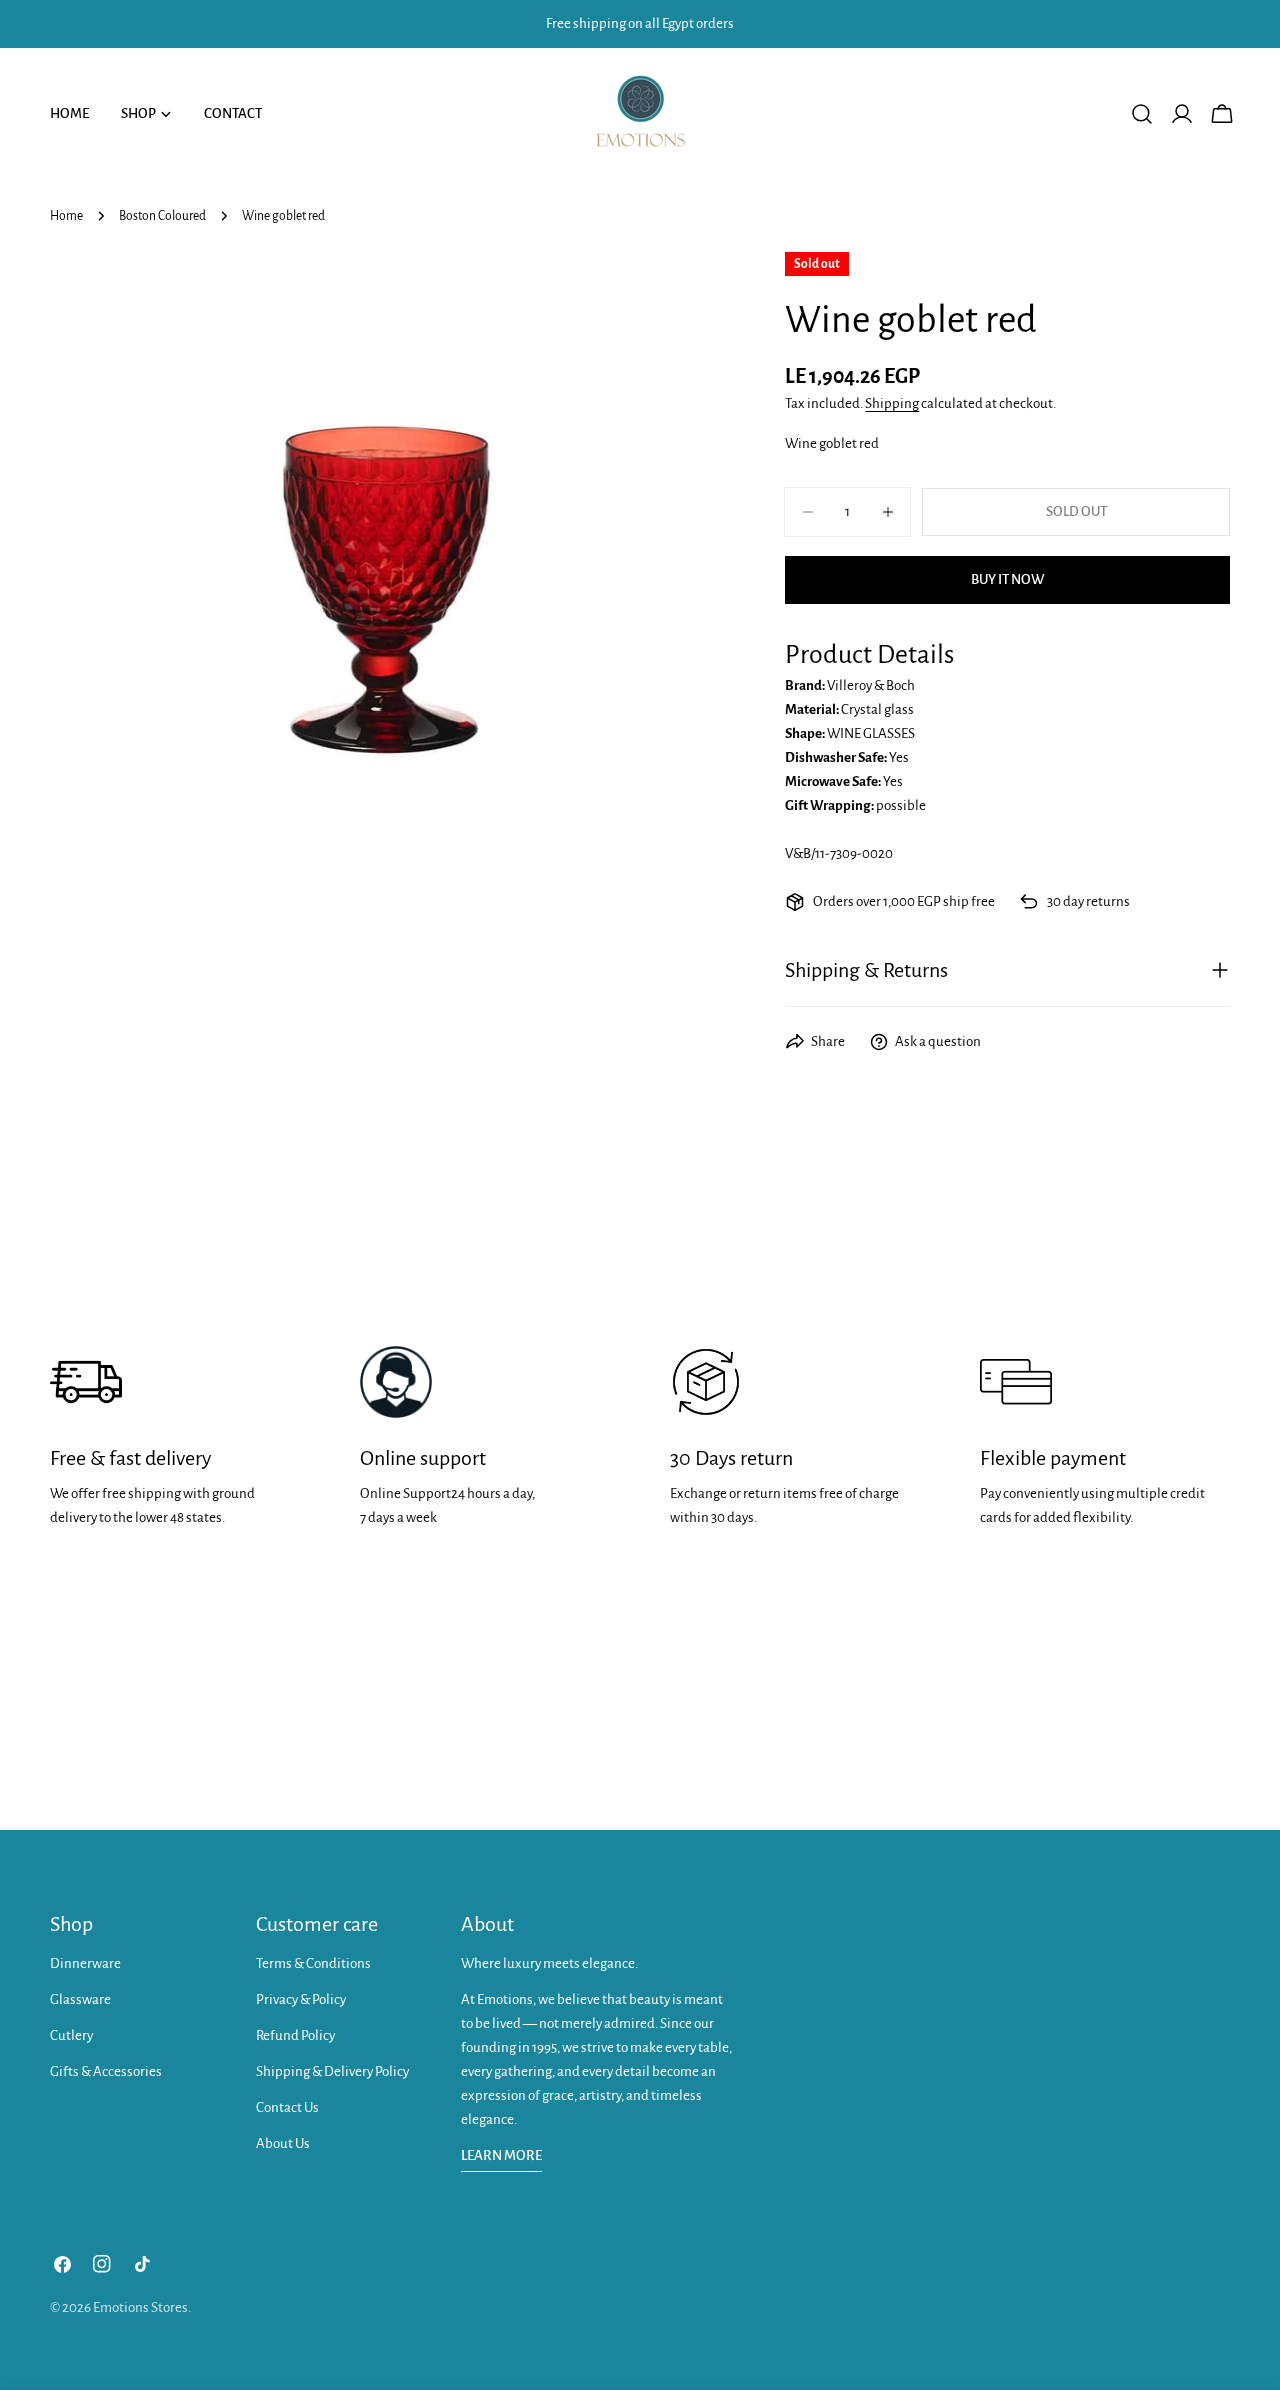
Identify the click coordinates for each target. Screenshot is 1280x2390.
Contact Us (287, 2107)
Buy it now (1007, 579)
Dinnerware (85, 1963)
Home (66, 216)
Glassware (80, 1999)
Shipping (892, 403)
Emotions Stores (140, 2307)
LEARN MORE (501, 2155)
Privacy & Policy (301, 1999)
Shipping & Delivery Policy (332, 2071)
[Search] (1142, 114)
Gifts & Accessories (106, 2071)
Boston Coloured (162, 216)
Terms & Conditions (313, 1963)
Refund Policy (295, 2035)
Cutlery (71, 2035)
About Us (283, 2143)
